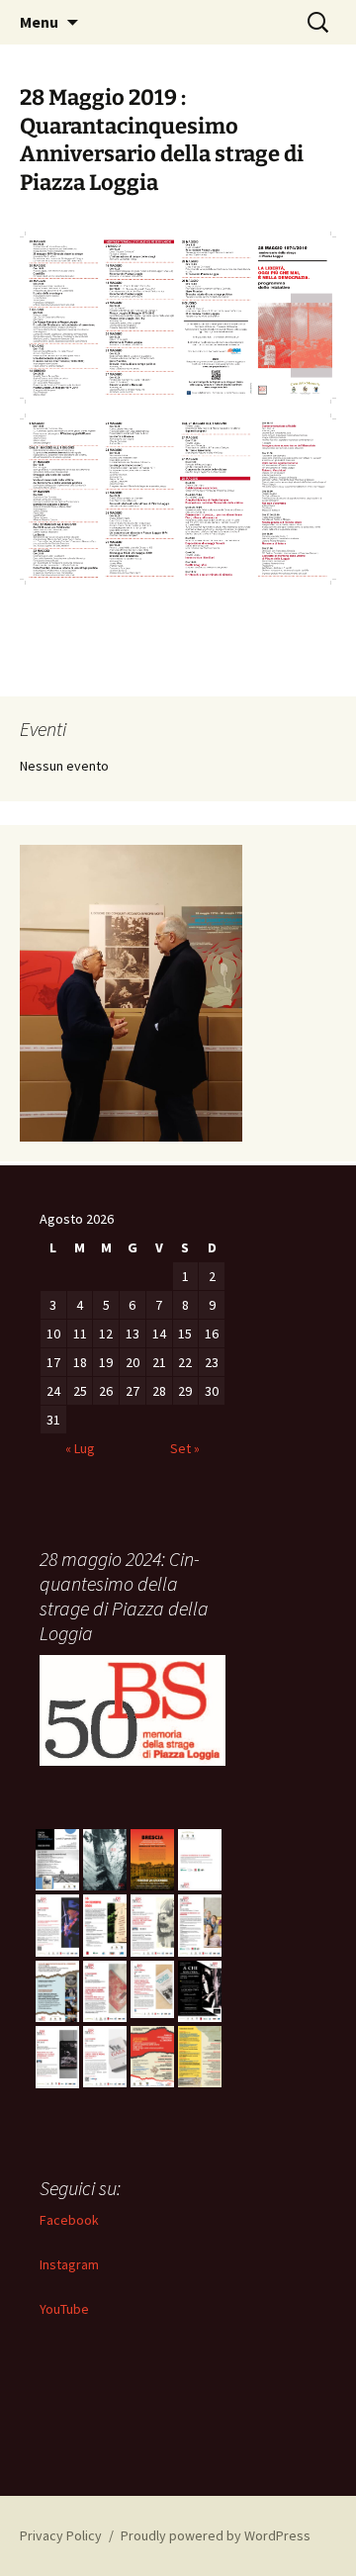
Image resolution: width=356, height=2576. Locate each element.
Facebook (69, 2220)
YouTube (64, 2309)
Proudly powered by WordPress (216, 2535)
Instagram (69, 2264)
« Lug (80, 1448)
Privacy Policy (61, 2535)
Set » (185, 1448)
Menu (39, 22)
